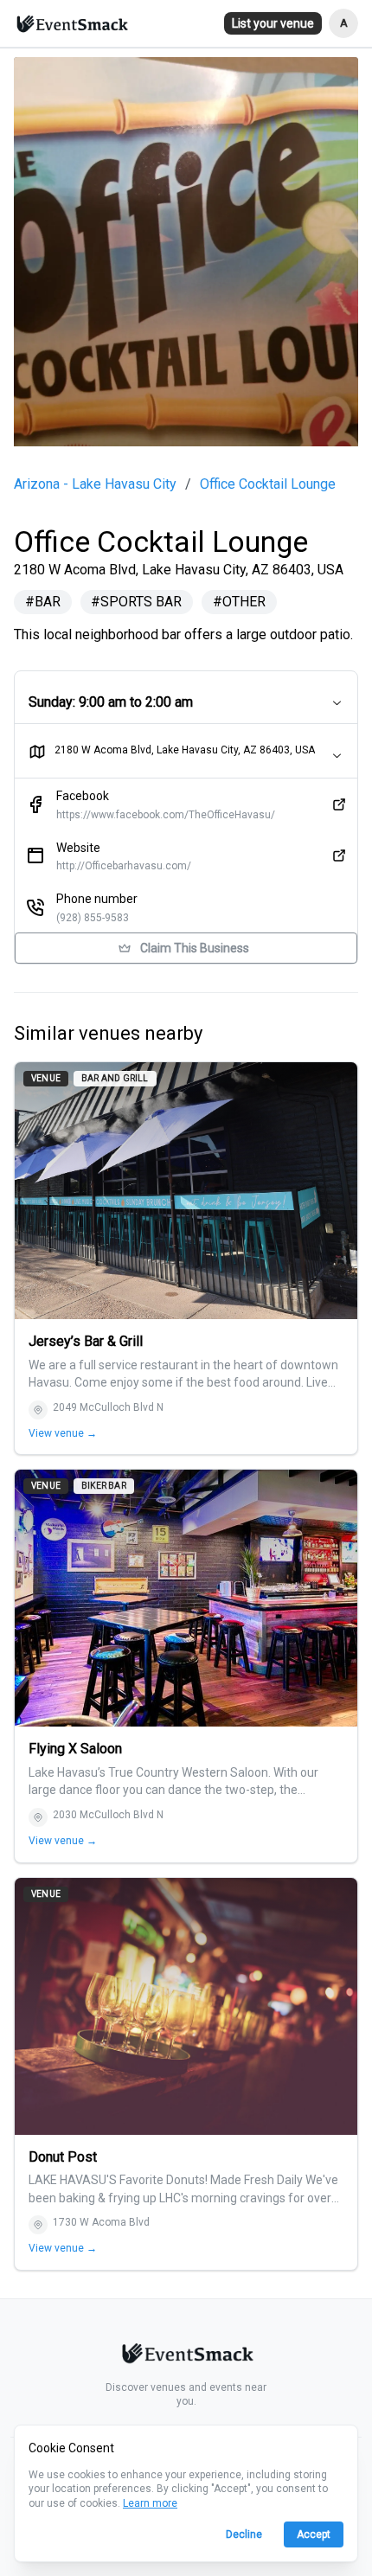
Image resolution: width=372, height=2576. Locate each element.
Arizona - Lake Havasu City (95, 484)
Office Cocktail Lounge (268, 484)
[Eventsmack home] (186, 2356)
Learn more (150, 2503)
